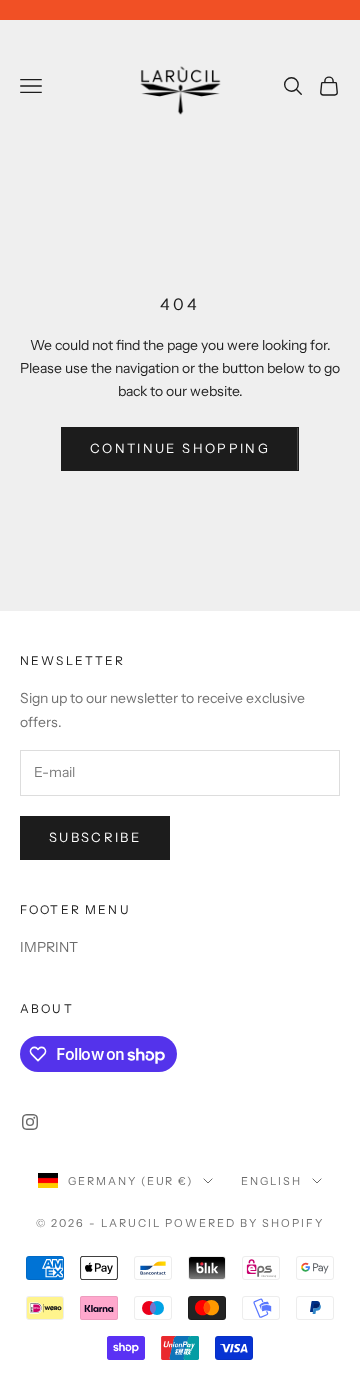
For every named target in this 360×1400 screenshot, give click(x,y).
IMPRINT (49, 947)
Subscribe (95, 837)
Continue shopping (180, 448)
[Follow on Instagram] (30, 1122)
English (271, 1181)
